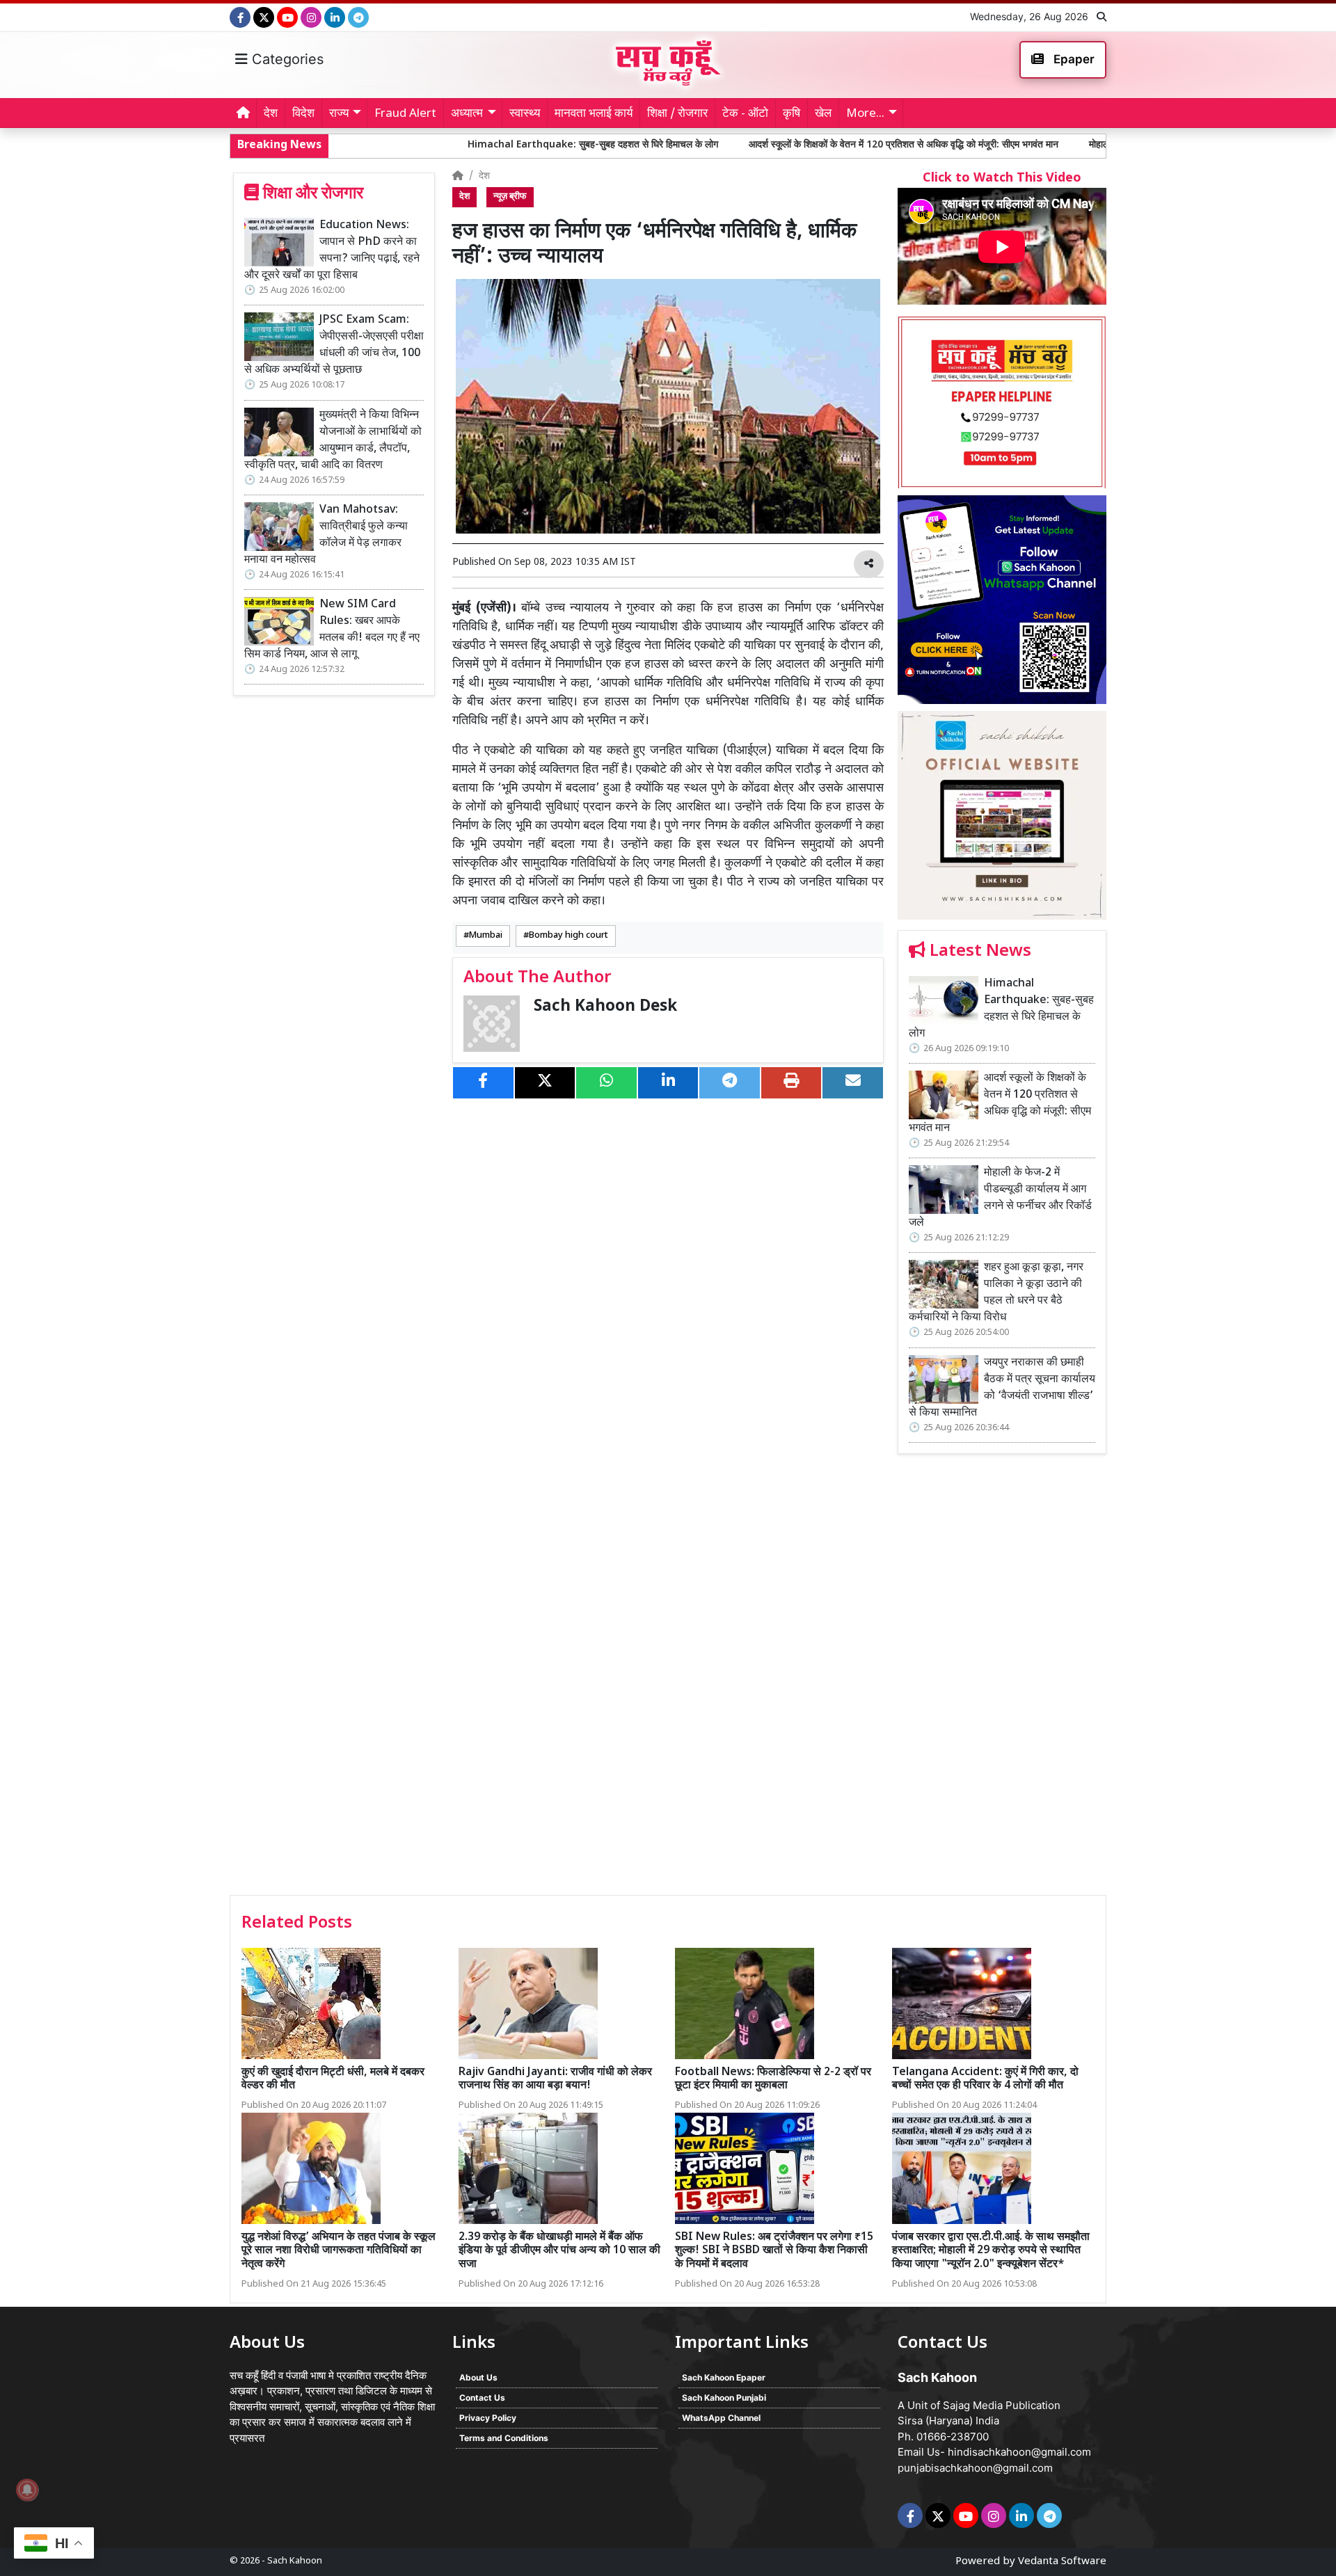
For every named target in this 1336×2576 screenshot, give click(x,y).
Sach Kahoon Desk (605, 1007)
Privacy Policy (488, 2418)
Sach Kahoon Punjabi (724, 2398)
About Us (478, 2377)
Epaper (1073, 59)
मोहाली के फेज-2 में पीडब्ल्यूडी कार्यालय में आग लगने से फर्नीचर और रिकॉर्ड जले (1076, 145)
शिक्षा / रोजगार (677, 114)
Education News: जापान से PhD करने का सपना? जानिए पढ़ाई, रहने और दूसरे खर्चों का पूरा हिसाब (332, 251)
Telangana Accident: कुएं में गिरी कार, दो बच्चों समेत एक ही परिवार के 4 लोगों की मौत (985, 2079)
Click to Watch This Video (1002, 178)
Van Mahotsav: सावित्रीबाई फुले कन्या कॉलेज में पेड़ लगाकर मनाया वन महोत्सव (326, 535)
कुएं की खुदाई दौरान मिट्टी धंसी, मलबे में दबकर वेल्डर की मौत (333, 2079)
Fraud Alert (405, 114)
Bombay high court (568, 936)
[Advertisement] (1002, 1679)
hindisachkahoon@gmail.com (1019, 2452)
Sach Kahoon (295, 2561)
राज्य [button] (339, 114)
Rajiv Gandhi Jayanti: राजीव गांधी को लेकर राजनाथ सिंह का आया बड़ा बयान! (555, 2079)
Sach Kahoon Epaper (724, 2377)
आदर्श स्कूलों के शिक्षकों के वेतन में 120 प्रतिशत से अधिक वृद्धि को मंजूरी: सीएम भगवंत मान (756, 145)
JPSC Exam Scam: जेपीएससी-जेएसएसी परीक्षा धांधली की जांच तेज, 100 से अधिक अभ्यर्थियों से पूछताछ (334, 345)
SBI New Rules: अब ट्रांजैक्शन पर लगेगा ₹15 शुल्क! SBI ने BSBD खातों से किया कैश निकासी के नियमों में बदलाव (774, 2251)
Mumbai (486, 936)
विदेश (303, 114)
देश (271, 114)
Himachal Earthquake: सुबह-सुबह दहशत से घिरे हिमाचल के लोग (445, 145)
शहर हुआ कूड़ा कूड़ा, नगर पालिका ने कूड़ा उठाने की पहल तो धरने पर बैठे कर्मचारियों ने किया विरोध (996, 1293)
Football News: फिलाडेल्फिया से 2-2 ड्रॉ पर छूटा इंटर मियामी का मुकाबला (773, 2079)
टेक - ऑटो (745, 114)
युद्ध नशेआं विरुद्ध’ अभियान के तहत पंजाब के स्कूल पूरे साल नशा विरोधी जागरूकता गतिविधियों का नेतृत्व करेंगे (339, 2251)
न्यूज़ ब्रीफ (510, 197)
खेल (823, 114)
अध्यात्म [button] (467, 114)
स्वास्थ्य (525, 114)
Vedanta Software (1062, 2562)
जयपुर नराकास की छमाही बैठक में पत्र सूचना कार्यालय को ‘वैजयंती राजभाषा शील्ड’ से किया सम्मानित (1002, 1388)
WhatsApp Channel (721, 2418)
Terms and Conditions (504, 2438)
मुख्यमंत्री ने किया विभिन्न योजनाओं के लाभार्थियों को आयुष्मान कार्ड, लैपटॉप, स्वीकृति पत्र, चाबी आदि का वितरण (333, 441)
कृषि (792, 114)
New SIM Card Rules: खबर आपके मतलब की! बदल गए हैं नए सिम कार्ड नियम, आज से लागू (332, 630)
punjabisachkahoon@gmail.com (975, 2468)
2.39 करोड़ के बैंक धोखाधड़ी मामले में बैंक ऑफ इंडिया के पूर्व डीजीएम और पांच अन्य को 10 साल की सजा (559, 2251)
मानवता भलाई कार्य (594, 114)
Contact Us (482, 2398)
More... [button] (865, 114)
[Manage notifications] (27, 2490)
